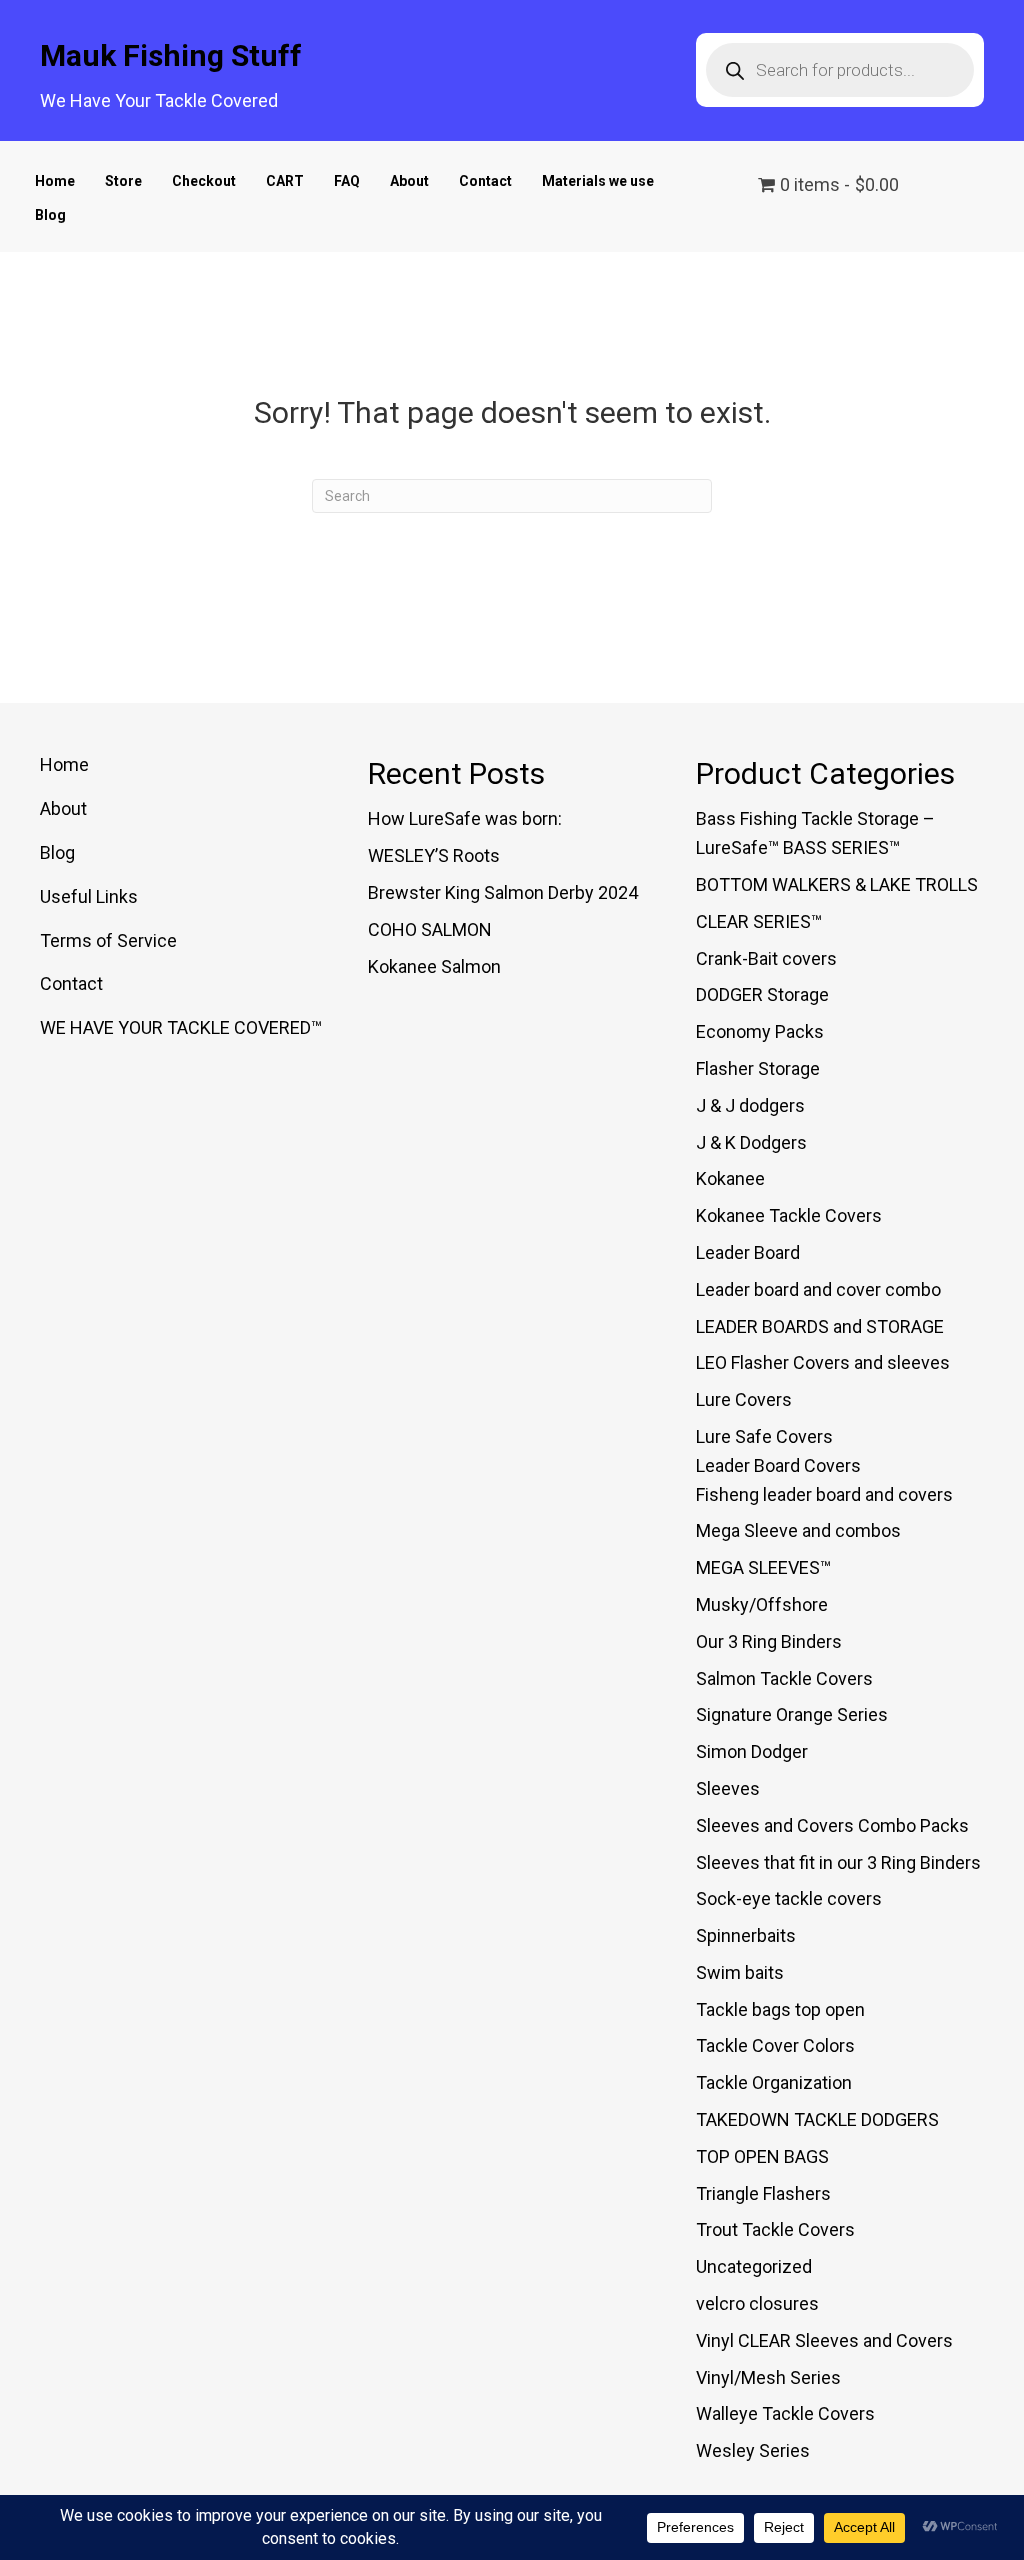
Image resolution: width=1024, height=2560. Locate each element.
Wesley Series (753, 2450)
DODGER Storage (762, 994)
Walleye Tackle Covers (785, 2413)
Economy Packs (760, 1031)
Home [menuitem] (64, 764)
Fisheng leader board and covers (824, 1494)
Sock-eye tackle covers (789, 1898)
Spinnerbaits (746, 1935)
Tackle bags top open (780, 2009)
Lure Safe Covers (764, 1436)
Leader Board (748, 1252)
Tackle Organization (774, 2082)
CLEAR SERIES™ (759, 921)
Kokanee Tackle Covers (789, 1215)
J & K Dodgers (751, 1142)
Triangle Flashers (763, 2193)
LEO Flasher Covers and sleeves (823, 1362)
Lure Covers (744, 1399)
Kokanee (730, 1178)
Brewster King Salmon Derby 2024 (503, 892)
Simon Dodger (752, 1751)
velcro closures (757, 2303)
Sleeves (728, 1788)
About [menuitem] (63, 808)
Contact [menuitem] (71, 983)
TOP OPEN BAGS (762, 2156)
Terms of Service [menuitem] (108, 940)
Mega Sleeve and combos (798, 1530)
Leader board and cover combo (818, 1289)
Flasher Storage (758, 1068)
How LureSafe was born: (465, 818)
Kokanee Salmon (434, 966)
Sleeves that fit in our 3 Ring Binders (838, 1862)
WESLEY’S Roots (434, 855)
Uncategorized (754, 2266)
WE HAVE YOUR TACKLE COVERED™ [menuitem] (181, 1027)
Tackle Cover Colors (775, 2045)
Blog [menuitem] (57, 852)
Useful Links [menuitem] (89, 896)
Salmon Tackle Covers (784, 1678)
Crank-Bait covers (766, 958)
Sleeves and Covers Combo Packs (832, 1825)
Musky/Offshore (762, 1604)
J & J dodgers (750, 1105)
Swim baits (740, 1972)
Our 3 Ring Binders (769, 1641)
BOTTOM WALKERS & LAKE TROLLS (837, 884)
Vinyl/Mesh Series (768, 2377)
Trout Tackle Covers (775, 2229)
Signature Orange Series (792, 1714)
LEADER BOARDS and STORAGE (820, 1326)
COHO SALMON (430, 929)
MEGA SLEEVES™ (763, 1567)
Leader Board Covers (778, 1465)
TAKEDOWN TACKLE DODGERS (817, 2119)
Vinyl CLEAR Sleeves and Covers (824, 2340)
